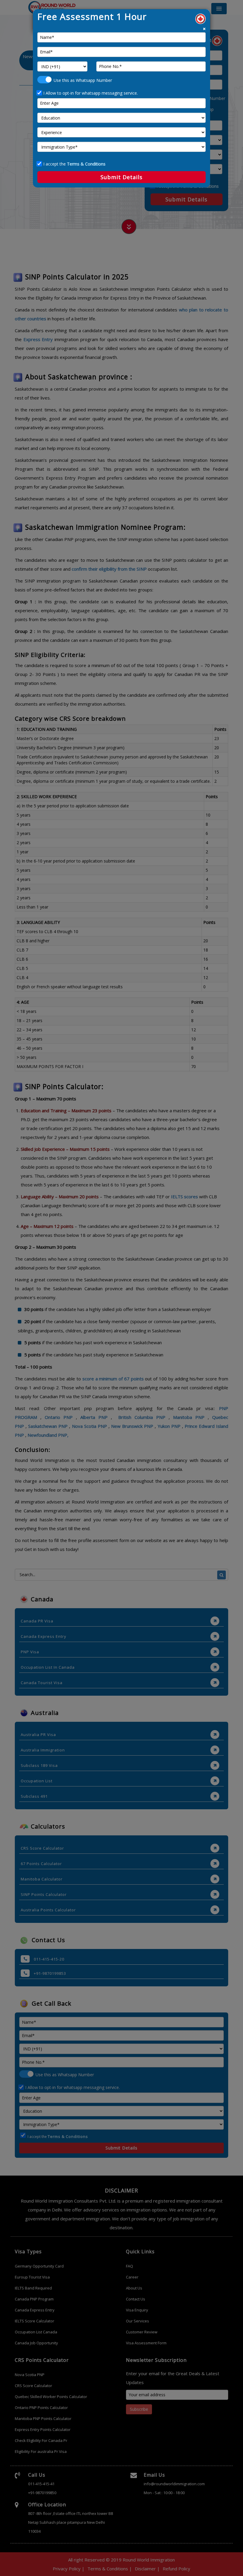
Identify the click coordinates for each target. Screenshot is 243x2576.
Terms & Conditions (86, 164)
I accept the (74, 164)
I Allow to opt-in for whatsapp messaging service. (91, 93)
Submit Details (121, 177)
